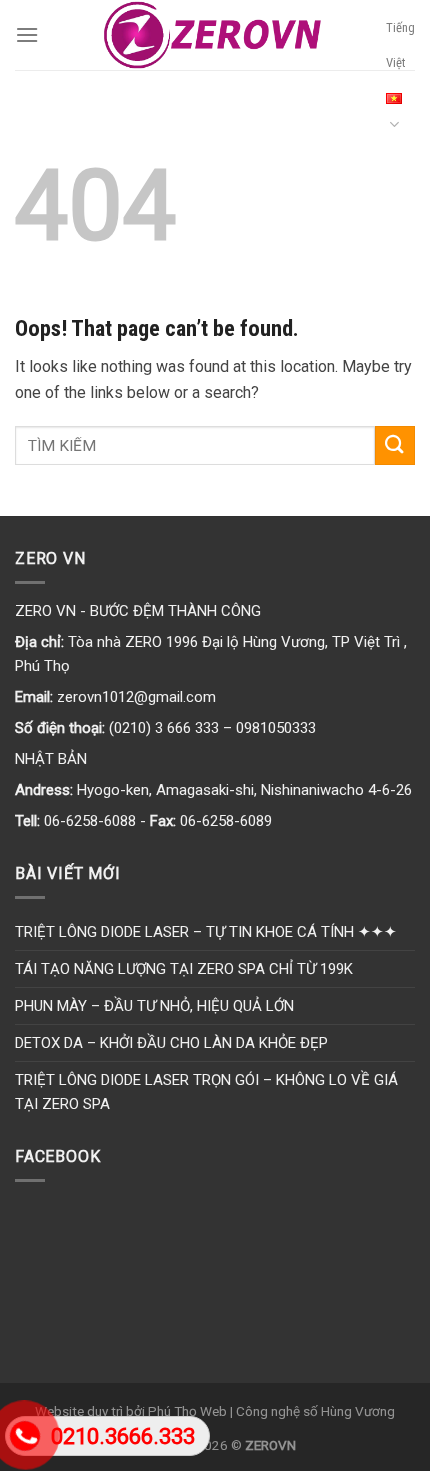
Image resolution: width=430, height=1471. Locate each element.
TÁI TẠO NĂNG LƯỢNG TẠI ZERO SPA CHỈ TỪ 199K (184, 969)
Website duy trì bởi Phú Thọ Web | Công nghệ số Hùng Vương (215, 1411)
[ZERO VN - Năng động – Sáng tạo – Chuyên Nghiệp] (212, 35)
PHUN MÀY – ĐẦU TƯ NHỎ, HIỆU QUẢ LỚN (154, 1006)
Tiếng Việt (400, 45)
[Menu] (27, 34)
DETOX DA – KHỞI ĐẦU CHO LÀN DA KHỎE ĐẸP (171, 1043)
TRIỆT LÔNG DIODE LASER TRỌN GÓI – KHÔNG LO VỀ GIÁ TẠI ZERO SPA (206, 1092)
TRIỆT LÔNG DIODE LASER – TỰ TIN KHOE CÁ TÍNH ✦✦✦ (206, 932)
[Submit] (395, 445)
